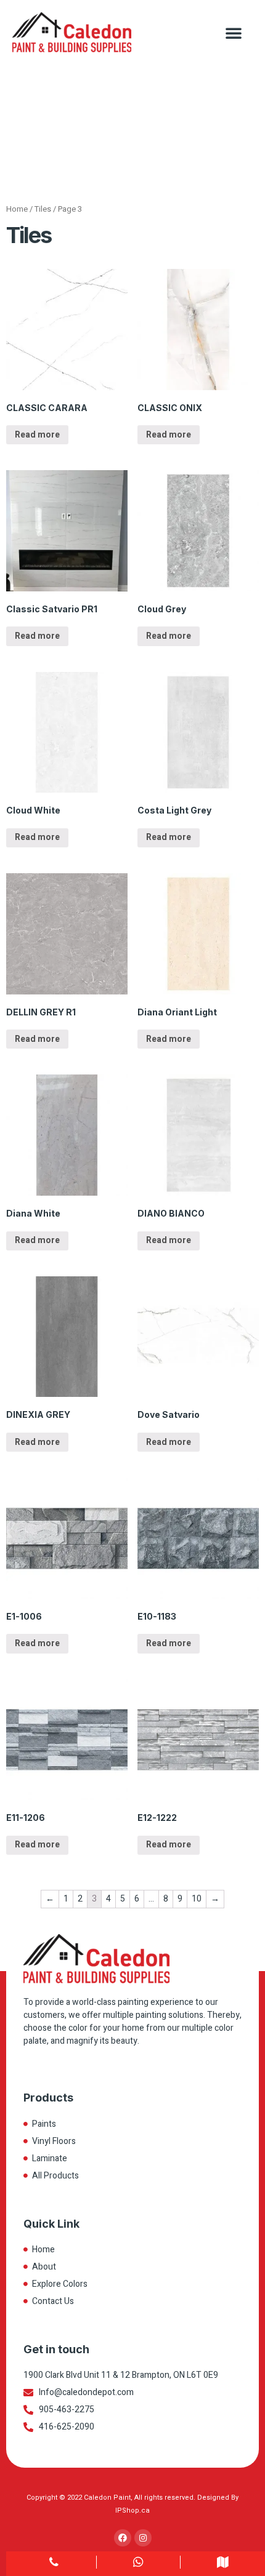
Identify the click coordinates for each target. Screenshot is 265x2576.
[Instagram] (143, 2538)
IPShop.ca (132, 2510)
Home (17, 209)
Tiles (43, 209)
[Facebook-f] (123, 2538)
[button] (234, 33)
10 (197, 1899)
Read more (37, 435)
